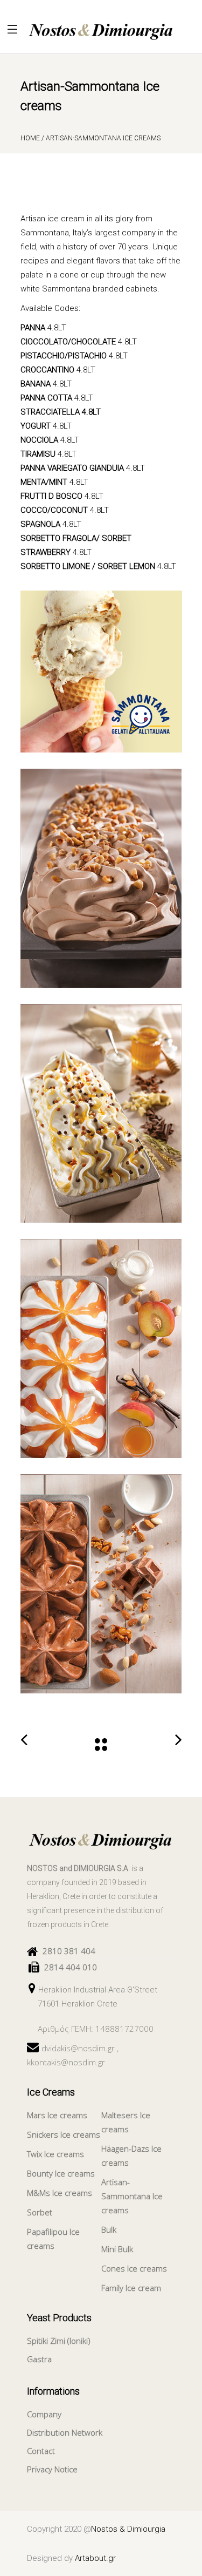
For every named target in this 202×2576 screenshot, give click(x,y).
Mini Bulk (117, 2249)
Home (30, 138)
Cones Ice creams (134, 2268)
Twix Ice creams (55, 2154)
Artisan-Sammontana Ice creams (132, 2196)
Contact (41, 2451)
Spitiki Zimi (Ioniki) (59, 2341)
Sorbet (40, 2212)
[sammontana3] (101, 1348)
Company (44, 2414)
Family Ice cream (131, 2288)
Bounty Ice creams (61, 2173)
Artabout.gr (95, 2558)
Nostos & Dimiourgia (128, 2529)
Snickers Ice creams (64, 2134)
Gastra (39, 2359)
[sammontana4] (101, 1584)
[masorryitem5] (101, 672)
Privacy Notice (52, 2469)
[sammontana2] (101, 1114)
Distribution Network (65, 2432)
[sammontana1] (101, 878)
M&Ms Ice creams (60, 2193)
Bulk (109, 2229)
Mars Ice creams (57, 2115)
